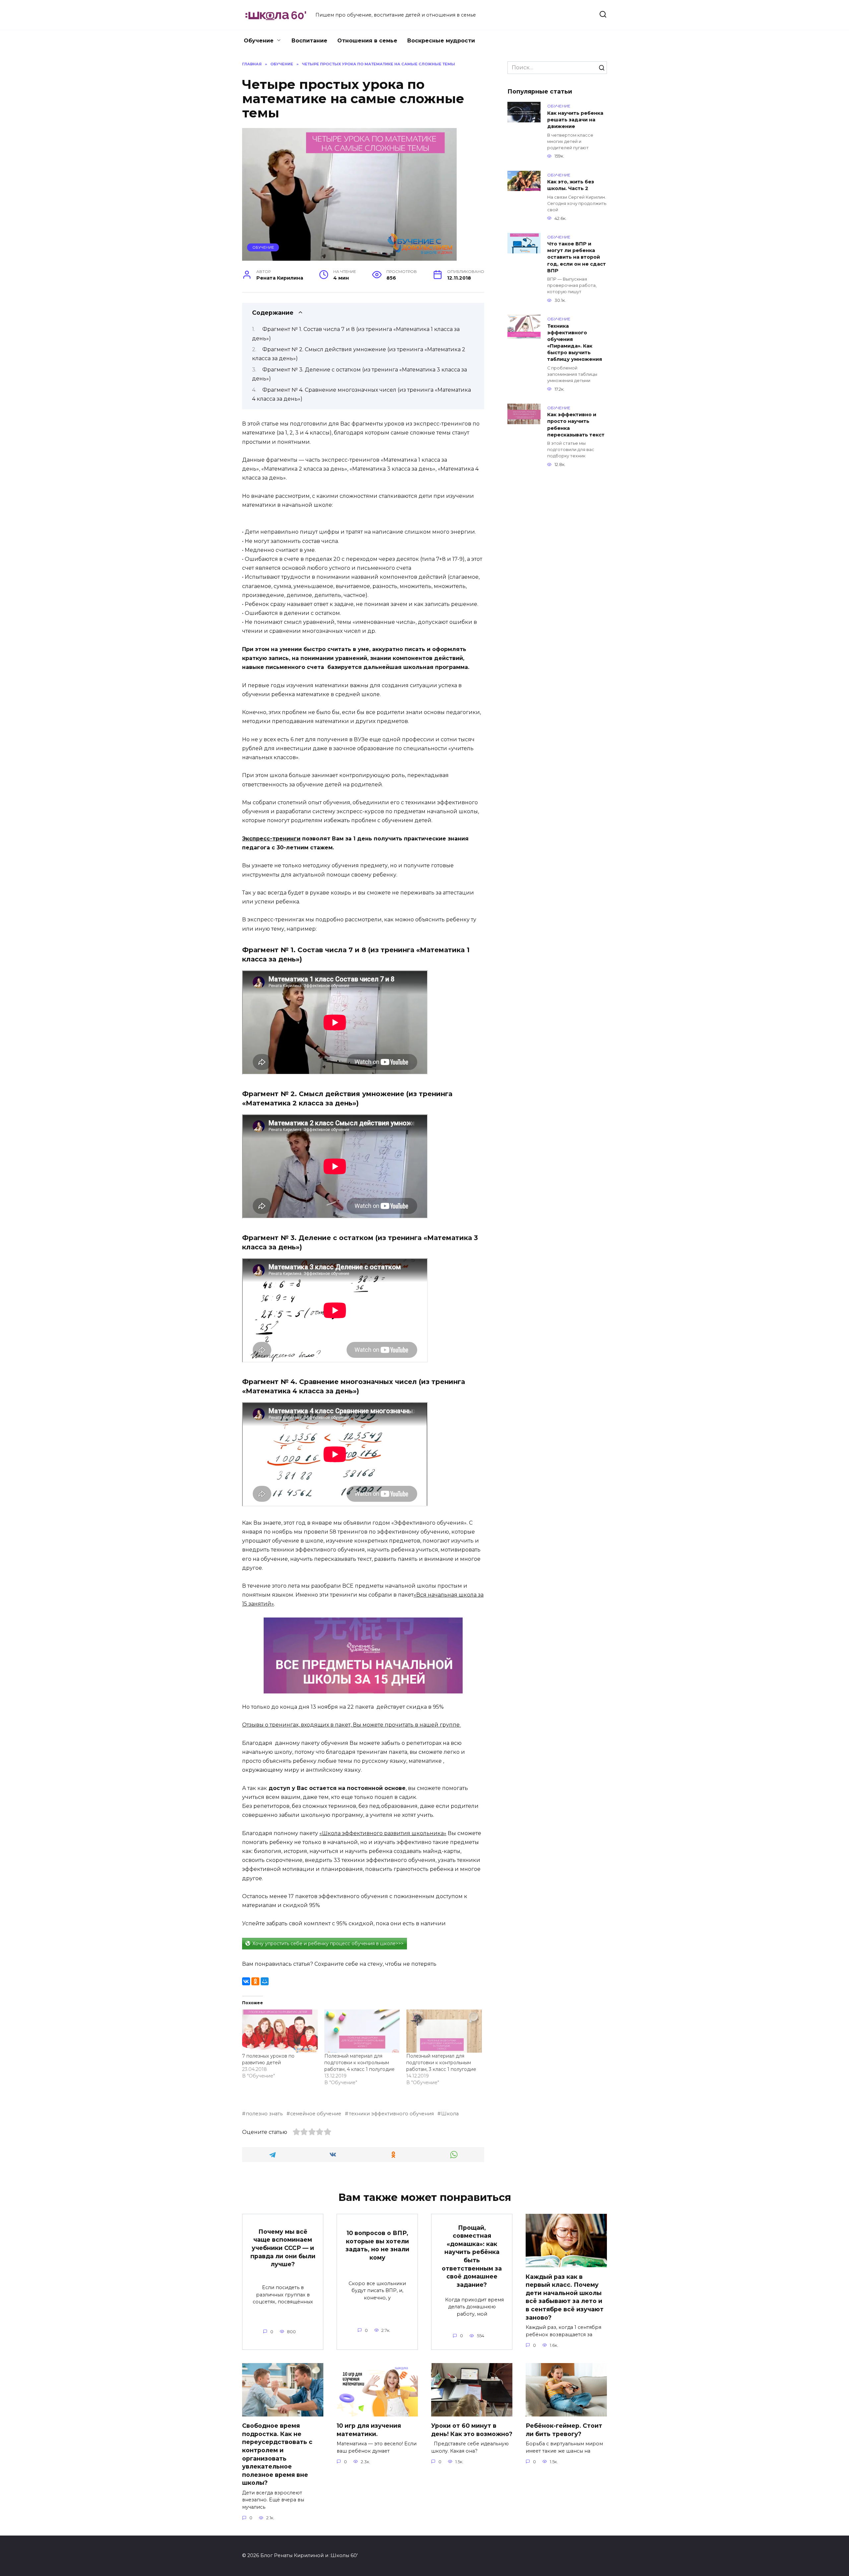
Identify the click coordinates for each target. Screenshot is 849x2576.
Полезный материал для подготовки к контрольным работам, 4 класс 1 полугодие (359, 2063)
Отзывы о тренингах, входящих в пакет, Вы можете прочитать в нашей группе (352, 1725)
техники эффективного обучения (391, 2114)
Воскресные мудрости (441, 41)
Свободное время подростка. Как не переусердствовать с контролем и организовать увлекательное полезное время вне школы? (277, 2454)
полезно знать (264, 2114)
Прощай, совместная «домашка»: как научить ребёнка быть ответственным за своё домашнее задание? (472, 2256)
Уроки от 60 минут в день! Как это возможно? (472, 2430)
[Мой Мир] (265, 1981)
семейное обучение (316, 2114)
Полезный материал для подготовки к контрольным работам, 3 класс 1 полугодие (441, 2063)
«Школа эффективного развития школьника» (383, 1833)
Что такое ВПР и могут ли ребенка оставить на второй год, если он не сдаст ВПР (577, 258)
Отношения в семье (367, 41)
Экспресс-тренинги (271, 839)
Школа (450, 2114)
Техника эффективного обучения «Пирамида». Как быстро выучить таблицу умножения (575, 343)
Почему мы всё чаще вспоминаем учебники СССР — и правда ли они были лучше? (283, 2248)
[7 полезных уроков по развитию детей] (280, 2031)
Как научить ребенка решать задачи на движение (575, 120)
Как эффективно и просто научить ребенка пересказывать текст (576, 425)
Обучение (259, 41)
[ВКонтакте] (246, 1981)
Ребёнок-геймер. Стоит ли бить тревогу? (564, 2430)
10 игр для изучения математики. (369, 2430)
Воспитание (309, 41)
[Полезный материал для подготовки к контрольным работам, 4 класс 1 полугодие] (362, 2031)
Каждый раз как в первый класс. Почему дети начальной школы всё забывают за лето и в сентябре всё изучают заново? (565, 2297)
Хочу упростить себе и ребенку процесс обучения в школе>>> (328, 1944)
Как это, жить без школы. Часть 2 (571, 185)
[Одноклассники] (255, 1981)
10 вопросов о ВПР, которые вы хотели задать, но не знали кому (377, 2245)
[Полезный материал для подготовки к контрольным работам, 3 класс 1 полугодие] (444, 2031)
